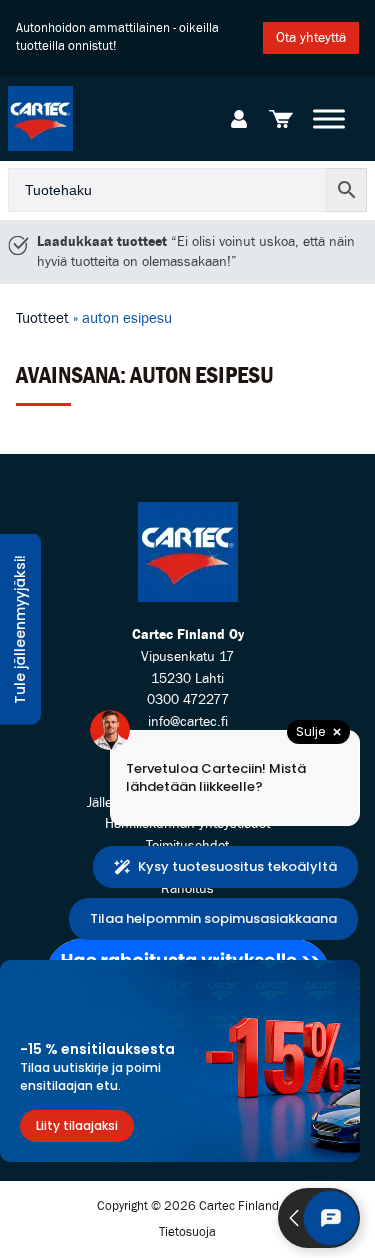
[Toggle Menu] (329, 118)
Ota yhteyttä (311, 37)
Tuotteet (42, 318)
